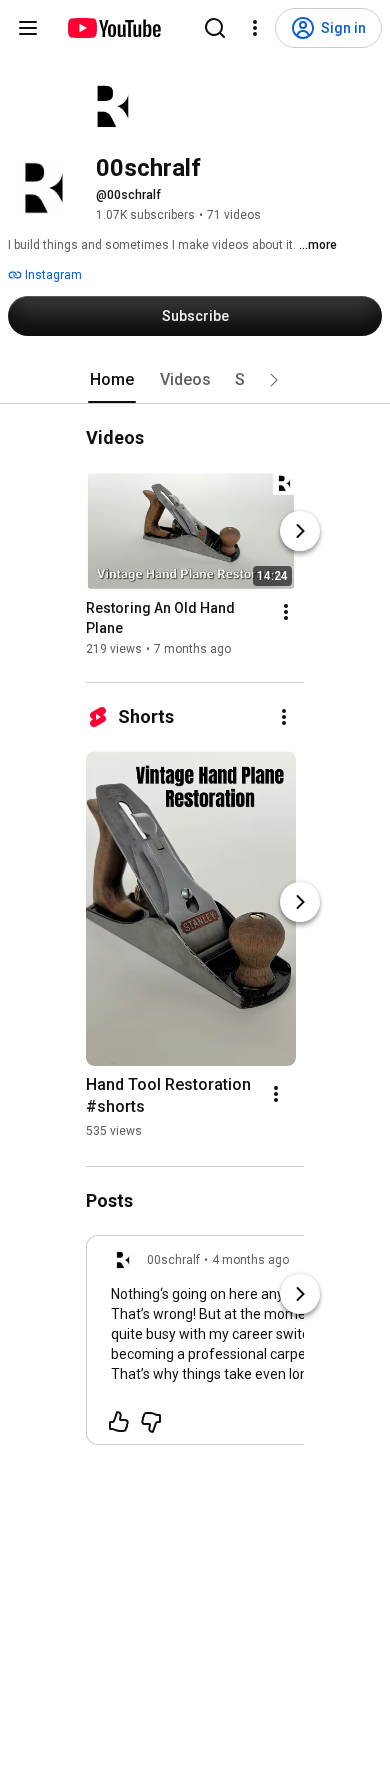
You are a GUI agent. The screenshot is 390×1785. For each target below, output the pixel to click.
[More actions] (286, 612)
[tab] (112, 380)
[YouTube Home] (113, 28)
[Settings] (255, 28)
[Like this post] (119, 1422)
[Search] (215, 28)
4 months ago (250, 1260)
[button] (274, 380)
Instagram (52, 275)
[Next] (300, 531)
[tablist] (195, 380)
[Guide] (28, 28)
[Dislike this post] (151, 1422)
